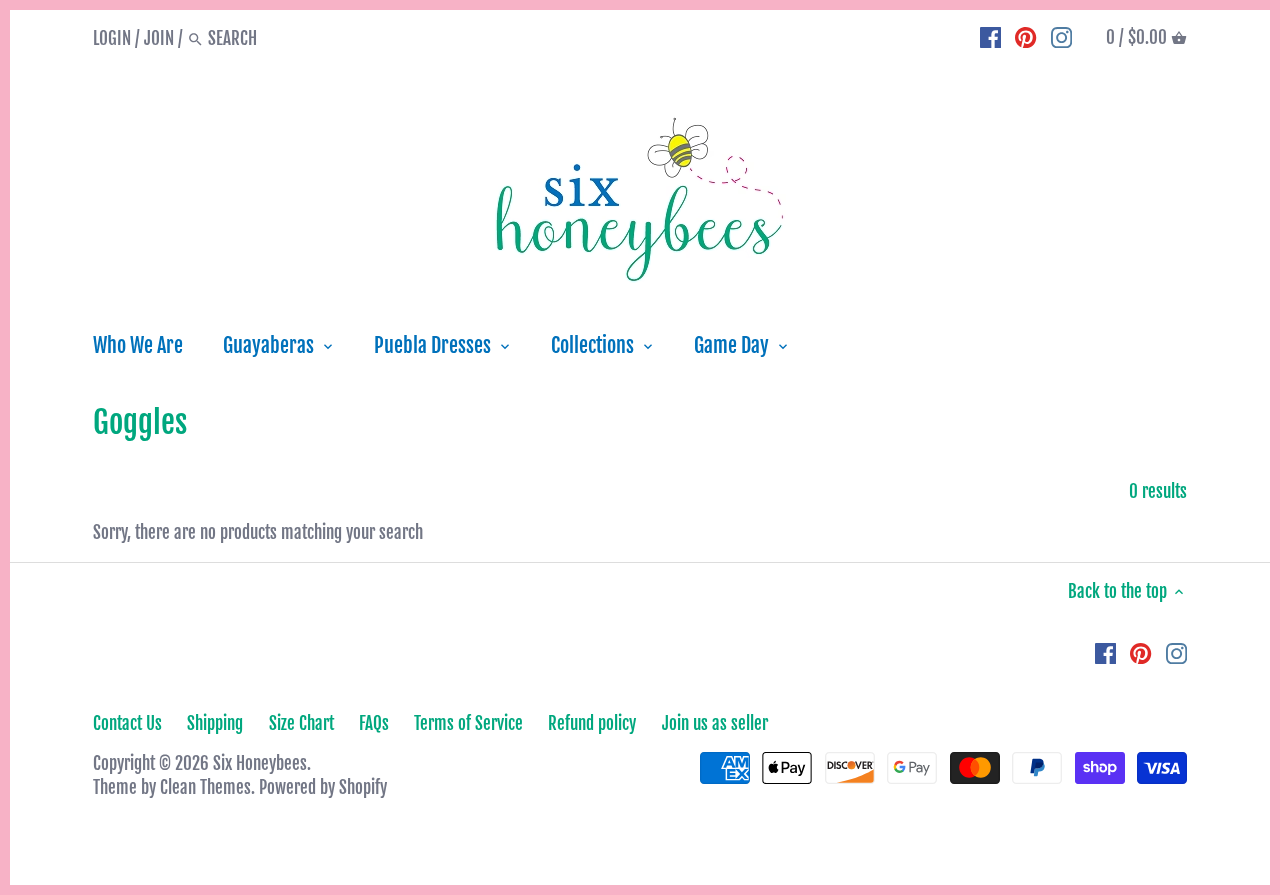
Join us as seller (715, 723)
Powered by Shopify (323, 787)
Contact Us (127, 723)
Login (112, 38)
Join (159, 38)
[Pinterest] (1025, 38)
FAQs (374, 723)
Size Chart (301, 723)
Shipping (215, 723)
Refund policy (592, 723)
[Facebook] (990, 38)
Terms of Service (468, 723)
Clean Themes (205, 787)
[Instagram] (1061, 38)
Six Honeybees (260, 763)
